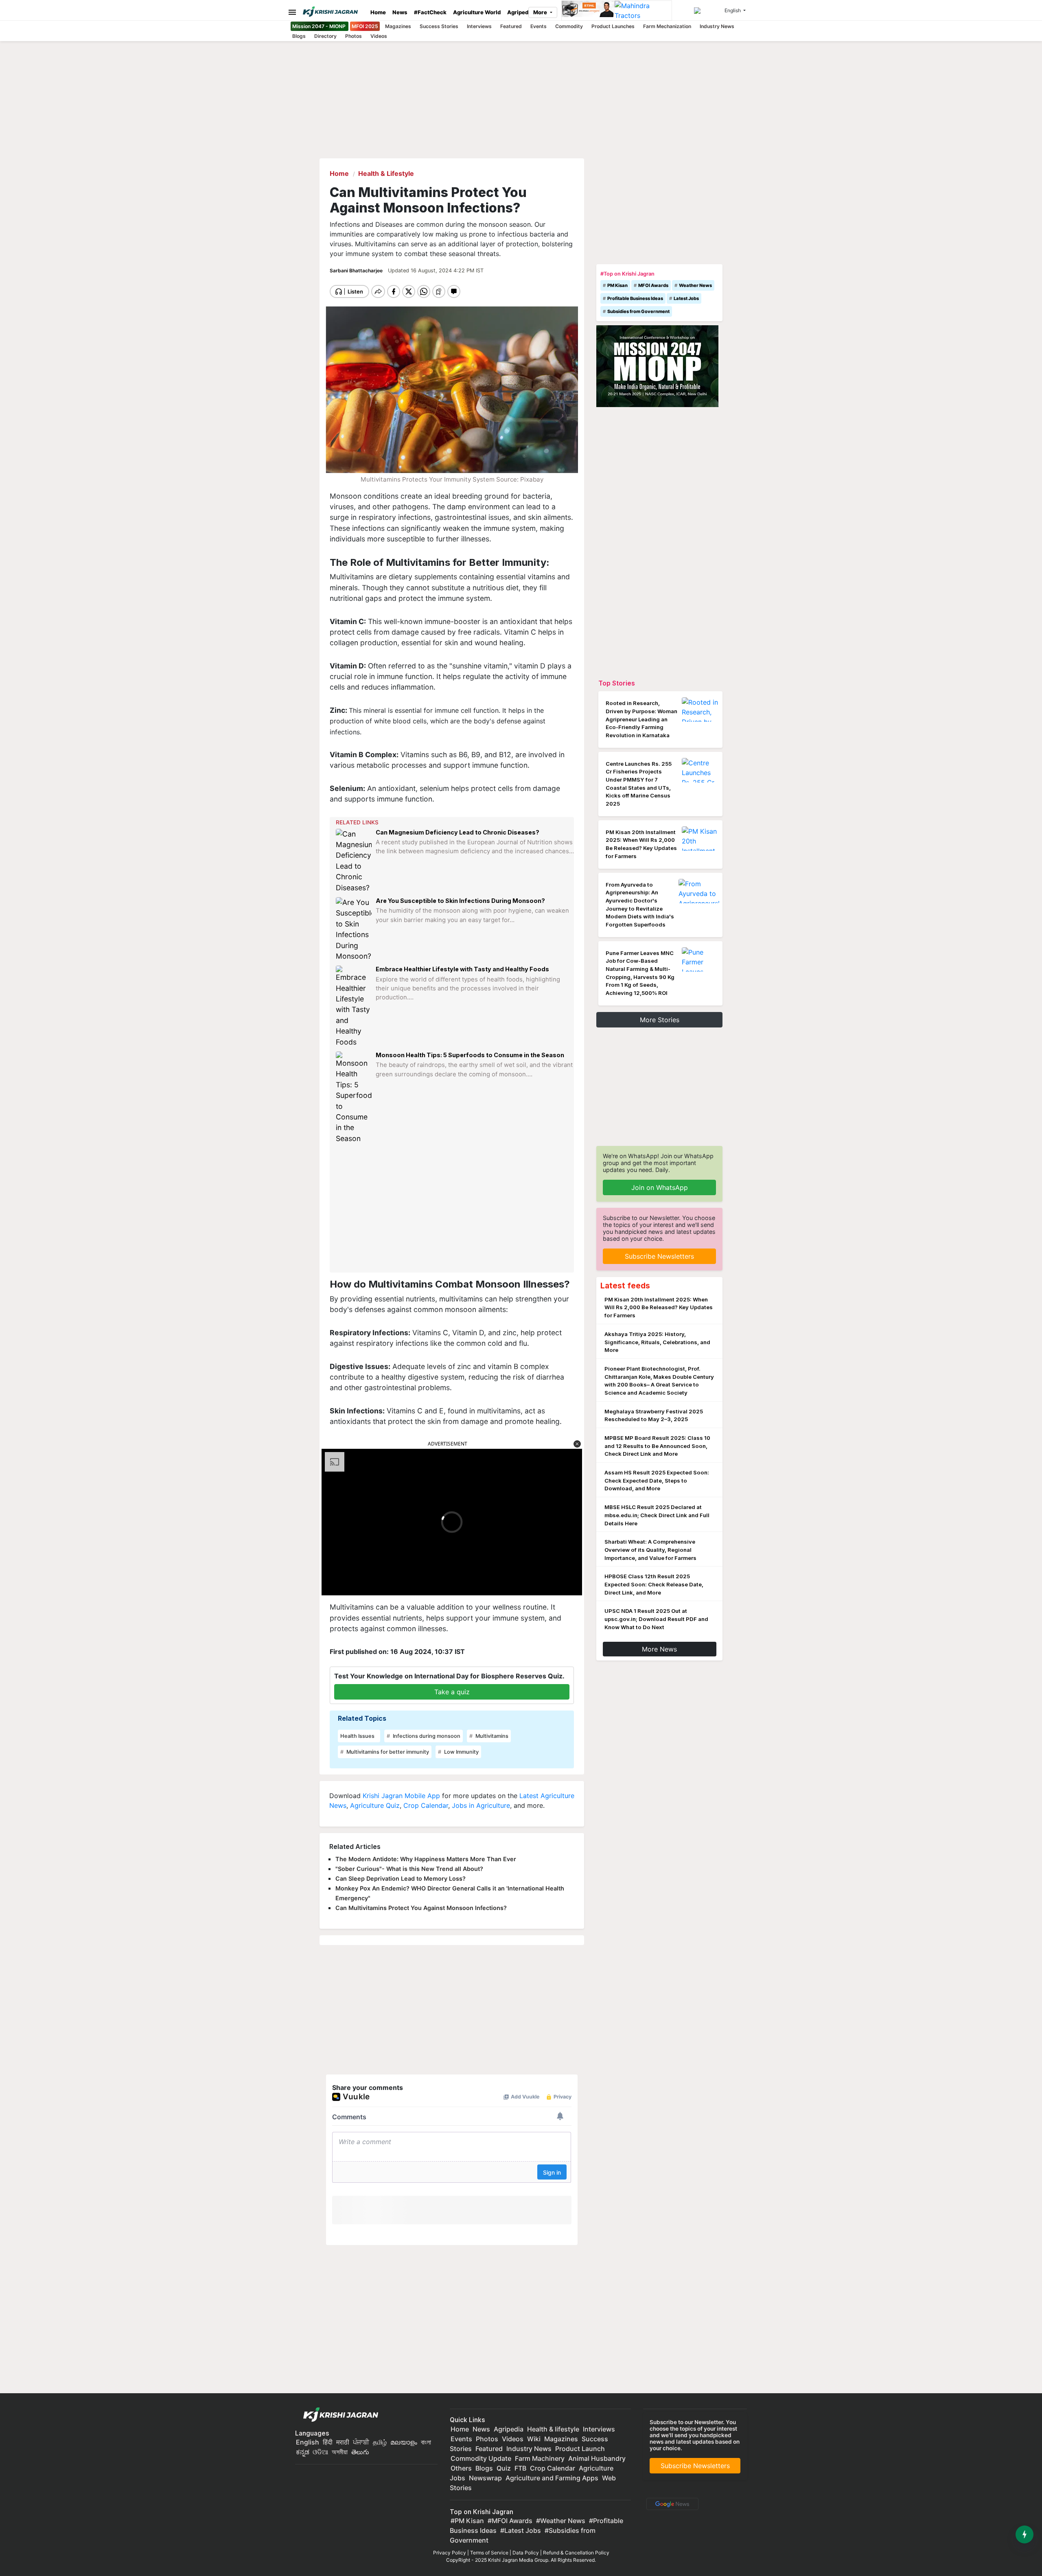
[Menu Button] (290, 12)
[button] (577, 1444)
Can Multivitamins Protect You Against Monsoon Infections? (421, 1908)
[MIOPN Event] (657, 366)
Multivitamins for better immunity (387, 1752)
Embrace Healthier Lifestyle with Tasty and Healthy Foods (462, 969)
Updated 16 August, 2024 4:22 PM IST (436, 271)
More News (659, 1649)
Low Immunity (461, 1752)
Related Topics (362, 1718)
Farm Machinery (540, 2458)
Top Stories (617, 683)
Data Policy (526, 2553)
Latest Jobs (686, 298)
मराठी (343, 2442)
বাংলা (426, 2442)
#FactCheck (430, 12)
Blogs (299, 36)
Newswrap (485, 2478)
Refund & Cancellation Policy (576, 2553)
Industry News (717, 26)
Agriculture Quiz (375, 1805)
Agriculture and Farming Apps (552, 2478)
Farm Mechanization (667, 26)
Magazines (398, 26)
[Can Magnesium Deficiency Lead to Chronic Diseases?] (354, 861)
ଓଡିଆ (320, 2452)
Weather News (695, 285)
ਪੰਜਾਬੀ (361, 2442)
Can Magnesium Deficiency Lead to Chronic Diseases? (458, 832)
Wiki (534, 2439)
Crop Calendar (426, 1805)
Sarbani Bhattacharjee (357, 271)
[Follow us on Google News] (671, 2504)
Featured (511, 26)
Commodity (569, 26)
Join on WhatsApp (660, 1187)
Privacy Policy (450, 2553)
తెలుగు (360, 2452)
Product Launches (613, 26)
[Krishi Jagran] (333, 12)
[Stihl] (588, 11)
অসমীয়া (340, 2452)
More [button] (541, 12)
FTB (520, 2468)
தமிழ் (380, 2442)
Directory (325, 36)
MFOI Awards (653, 285)
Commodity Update (481, 2458)
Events (539, 26)
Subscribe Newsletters (659, 1256)
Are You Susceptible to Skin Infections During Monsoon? (460, 901)
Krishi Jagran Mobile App (401, 1796)
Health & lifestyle (553, 2429)
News (400, 12)
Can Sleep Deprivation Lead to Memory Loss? (401, 1878)
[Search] (708, 11)
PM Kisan (617, 285)
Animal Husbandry (597, 2458)
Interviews (479, 26)
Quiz (504, 2468)
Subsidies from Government (638, 311)
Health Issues (357, 1736)
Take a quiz (452, 1692)
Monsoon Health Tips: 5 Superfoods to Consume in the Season (470, 1055)
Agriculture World (477, 12)
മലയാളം (404, 2442)
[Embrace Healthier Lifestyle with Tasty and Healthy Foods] (354, 1007)
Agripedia (520, 12)
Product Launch (580, 2449)
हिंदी (328, 2442)
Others (461, 2468)
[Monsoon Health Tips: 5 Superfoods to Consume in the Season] (354, 1098)
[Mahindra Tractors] (643, 11)
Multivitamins (491, 1736)
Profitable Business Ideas (635, 298)
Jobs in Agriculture (481, 1805)
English (308, 2442)
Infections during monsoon (426, 1736)
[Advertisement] (453, 1208)
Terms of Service (489, 2553)
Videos (379, 36)
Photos (354, 36)
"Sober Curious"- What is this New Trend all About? (409, 1869)
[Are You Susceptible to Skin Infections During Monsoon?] (354, 929)
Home (378, 12)
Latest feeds (625, 1286)
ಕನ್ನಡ (303, 2452)
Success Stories (439, 26)
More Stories (660, 1020)
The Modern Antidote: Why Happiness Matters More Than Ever (426, 1859)
